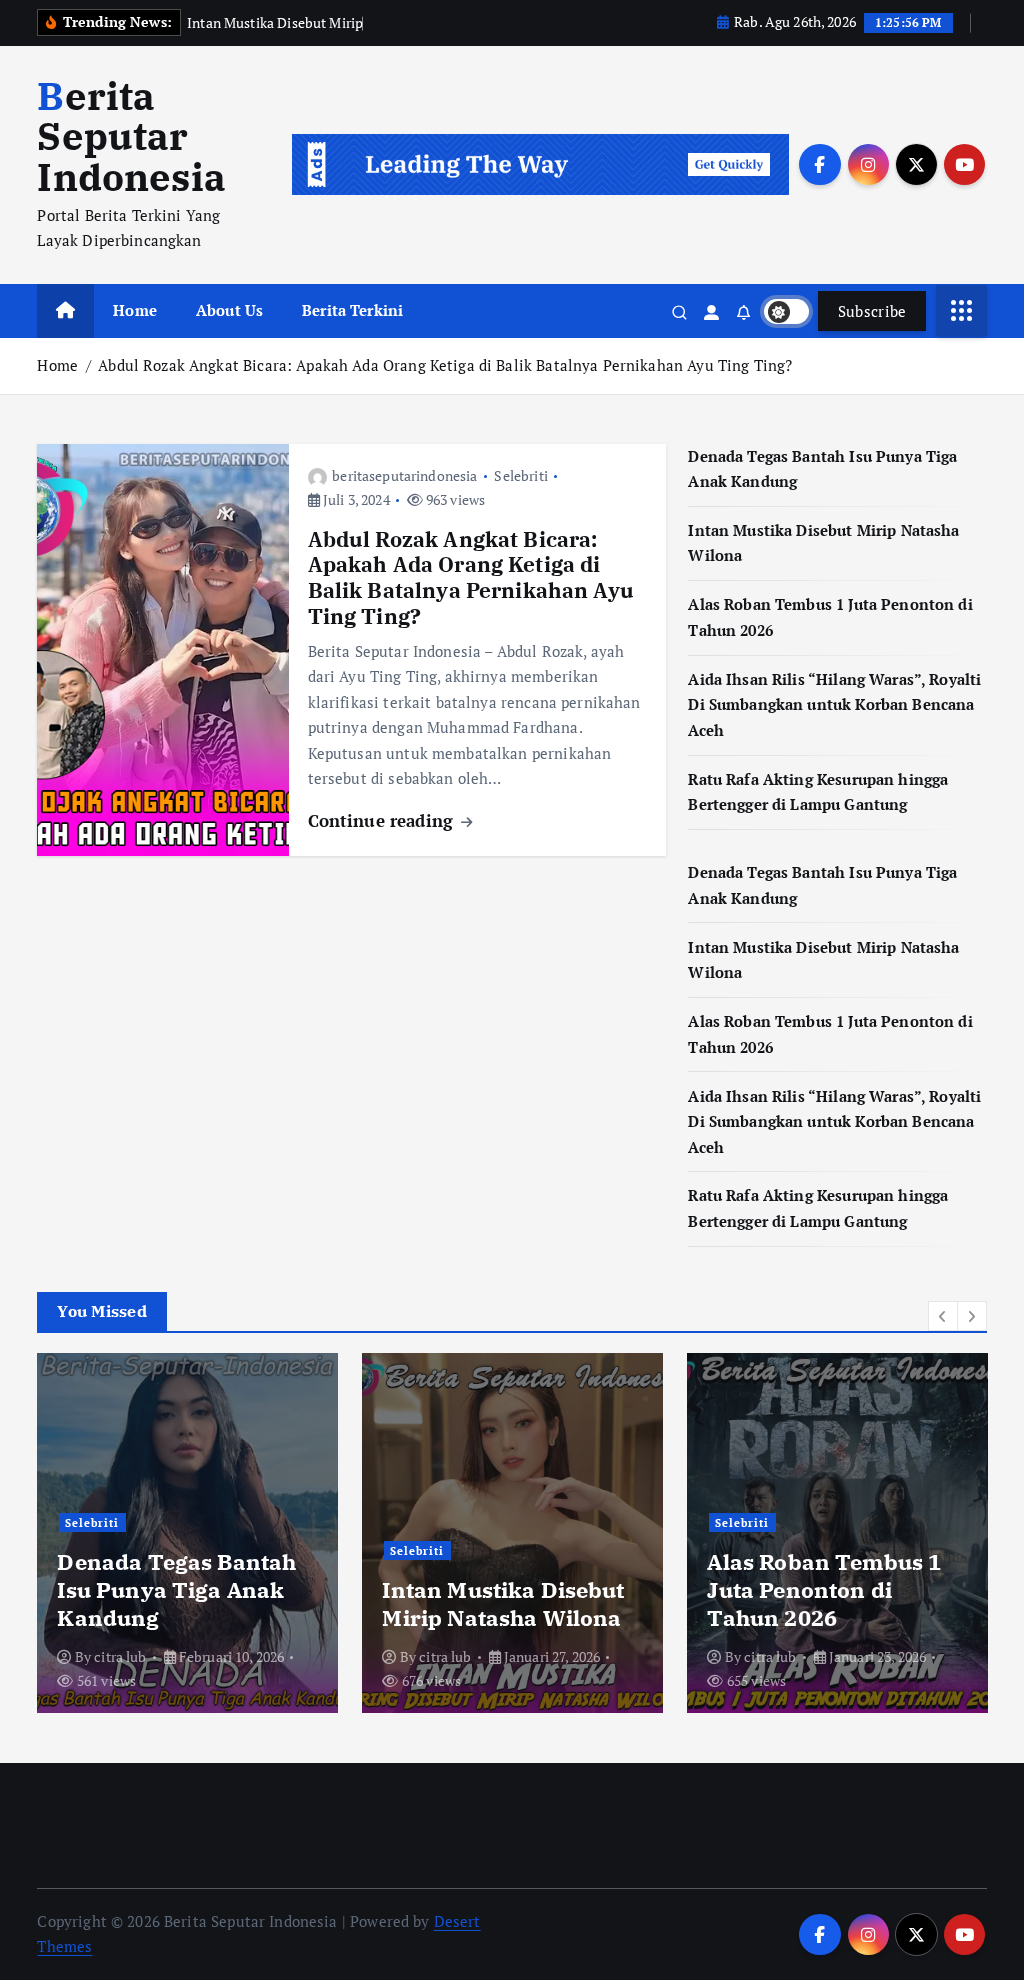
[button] (943, 1316)
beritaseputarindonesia (404, 475)
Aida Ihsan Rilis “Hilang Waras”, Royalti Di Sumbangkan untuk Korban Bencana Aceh (834, 704)
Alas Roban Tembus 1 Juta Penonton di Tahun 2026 (824, 1589)
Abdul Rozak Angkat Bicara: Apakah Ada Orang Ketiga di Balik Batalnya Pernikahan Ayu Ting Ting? (445, 365)
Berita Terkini (352, 310)
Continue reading (383, 820)
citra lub (120, 1656)
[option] (187, 1533)
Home (135, 310)
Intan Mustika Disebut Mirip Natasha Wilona (503, 1603)
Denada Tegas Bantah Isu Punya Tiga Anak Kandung (176, 1589)
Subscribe (872, 311)
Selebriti (520, 475)
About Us (229, 310)
